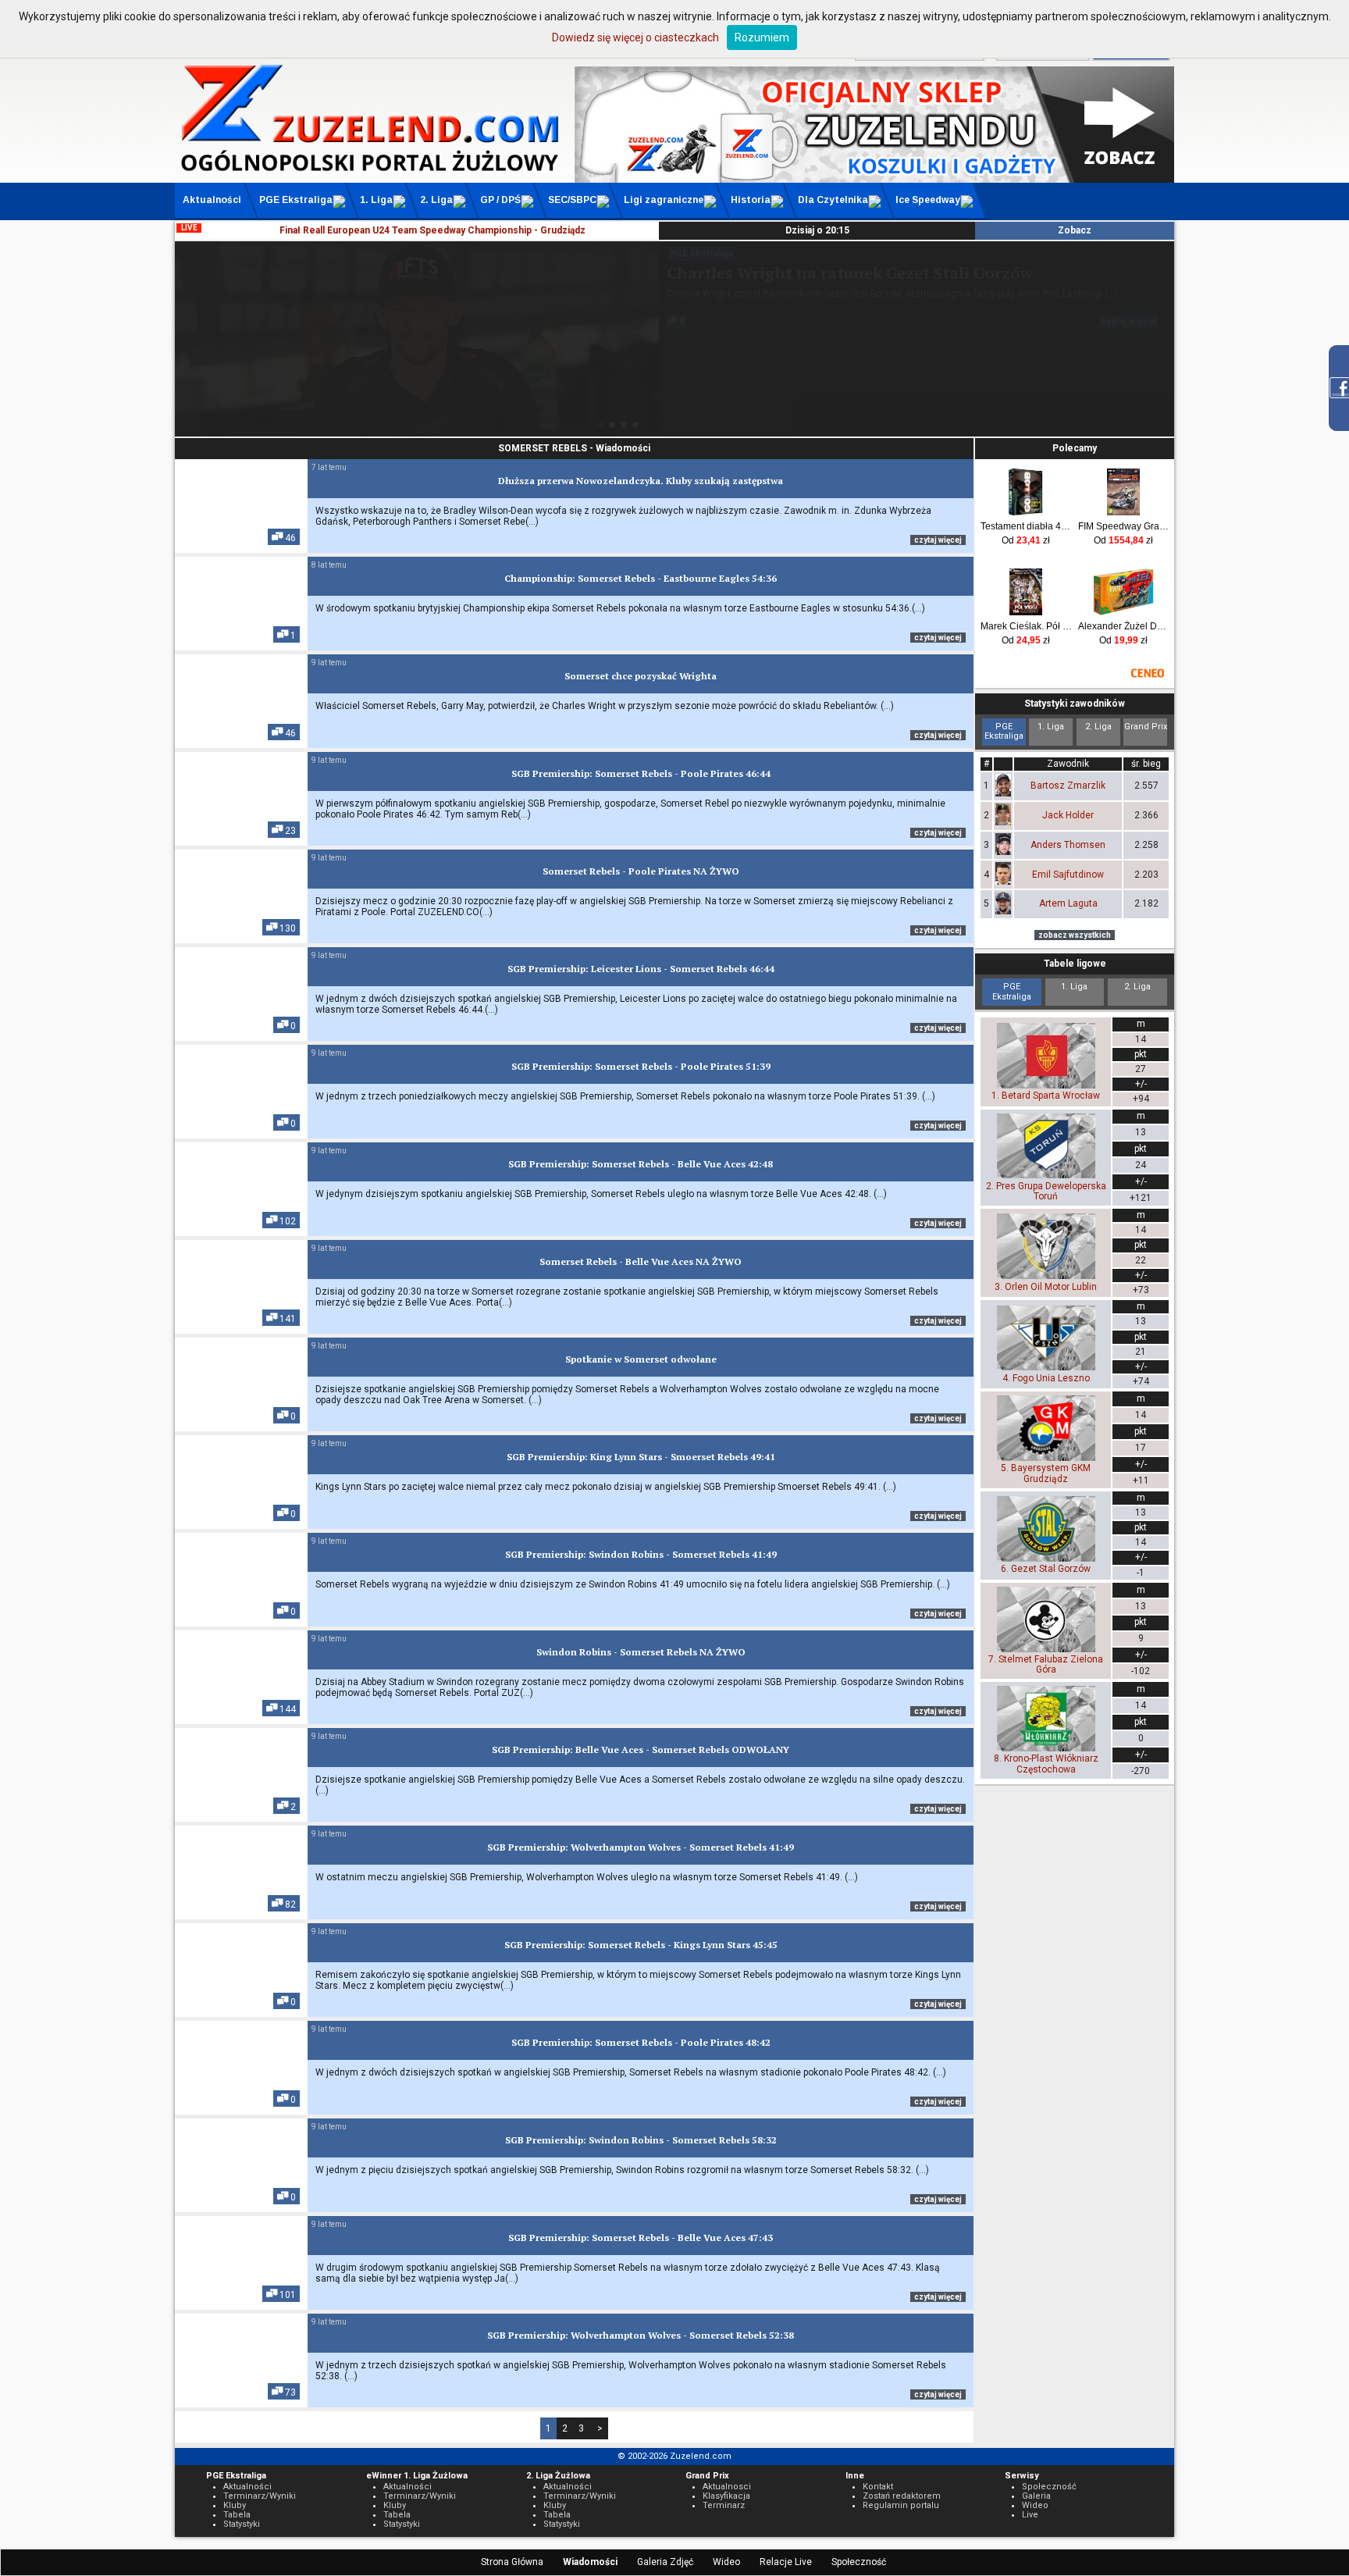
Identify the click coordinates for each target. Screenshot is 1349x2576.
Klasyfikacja (726, 2496)
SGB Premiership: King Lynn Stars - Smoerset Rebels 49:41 (641, 1457)
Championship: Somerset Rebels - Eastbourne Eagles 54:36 (641, 578)
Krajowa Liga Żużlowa (716, 254)
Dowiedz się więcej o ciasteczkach (635, 37)
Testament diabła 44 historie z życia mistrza (1026, 526)
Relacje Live (786, 2562)
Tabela (237, 2515)
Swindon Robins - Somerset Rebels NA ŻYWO (641, 1652)
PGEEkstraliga (1004, 731)
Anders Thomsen (1068, 845)
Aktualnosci (727, 2487)
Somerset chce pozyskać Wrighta (641, 676)
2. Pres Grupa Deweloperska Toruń (1046, 1191)
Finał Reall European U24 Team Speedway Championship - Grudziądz (432, 230)
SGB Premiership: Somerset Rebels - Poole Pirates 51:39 (641, 1066)
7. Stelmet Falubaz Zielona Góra (1046, 1664)
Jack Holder (1068, 815)
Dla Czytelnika (833, 200)
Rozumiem (762, 37)
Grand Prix (1146, 727)
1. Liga (376, 200)
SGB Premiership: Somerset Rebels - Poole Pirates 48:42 (641, 2042)
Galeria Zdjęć (665, 2562)
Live (1030, 2515)
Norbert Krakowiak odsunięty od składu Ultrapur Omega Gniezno (886, 283)
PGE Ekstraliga (296, 200)
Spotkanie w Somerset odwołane (641, 1359)
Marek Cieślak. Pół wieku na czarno (1026, 626)
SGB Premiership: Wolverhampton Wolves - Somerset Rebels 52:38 (641, 2335)
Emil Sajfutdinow (1068, 875)
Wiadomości (590, 2562)
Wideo (726, 2562)
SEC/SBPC (572, 200)
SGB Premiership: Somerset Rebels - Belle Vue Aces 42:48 (641, 1164)
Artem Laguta (1068, 903)
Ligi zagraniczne (664, 200)
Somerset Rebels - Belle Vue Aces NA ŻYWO (641, 1261)
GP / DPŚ (500, 200)
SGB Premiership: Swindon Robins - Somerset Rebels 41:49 (641, 1554)
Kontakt (878, 2487)
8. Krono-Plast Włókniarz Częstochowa (1046, 1764)
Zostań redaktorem (902, 2496)
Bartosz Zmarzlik (1068, 786)
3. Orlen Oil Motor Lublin (1046, 1286)
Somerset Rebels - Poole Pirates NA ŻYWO (641, 871)
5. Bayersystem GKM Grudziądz (1046, 1473)
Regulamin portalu (901, 2505)
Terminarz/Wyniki (260, 2496)
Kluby (235, 2505)
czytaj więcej (1128, 368)
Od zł (1026, 540)
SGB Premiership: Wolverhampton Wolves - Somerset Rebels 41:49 (641, 1847)
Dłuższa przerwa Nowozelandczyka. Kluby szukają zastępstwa (641, 481)
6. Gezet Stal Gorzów (1046, 1569)
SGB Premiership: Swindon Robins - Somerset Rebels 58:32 (641, 2140)
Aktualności (212, 200)
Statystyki (242, 2524)
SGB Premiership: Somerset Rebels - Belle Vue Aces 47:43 (641, 2238)
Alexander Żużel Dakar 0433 (1124, 626)
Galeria (1036, 2496)
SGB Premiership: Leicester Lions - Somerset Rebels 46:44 (641, 969)
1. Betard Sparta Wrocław (1046, 1096)
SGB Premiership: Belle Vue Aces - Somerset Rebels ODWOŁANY (641, 1749)
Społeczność (859, 2562)
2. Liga (436, 200)
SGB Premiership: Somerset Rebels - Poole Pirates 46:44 (641, 773)
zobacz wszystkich (1075, 935)
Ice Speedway (928, 200)
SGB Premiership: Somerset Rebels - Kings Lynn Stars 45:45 (641, 1945)
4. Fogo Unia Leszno (1046, 1378)
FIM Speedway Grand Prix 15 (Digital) (1124, 526)
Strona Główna (512, 2562)
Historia (751, 200)
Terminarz (724, 2505)
